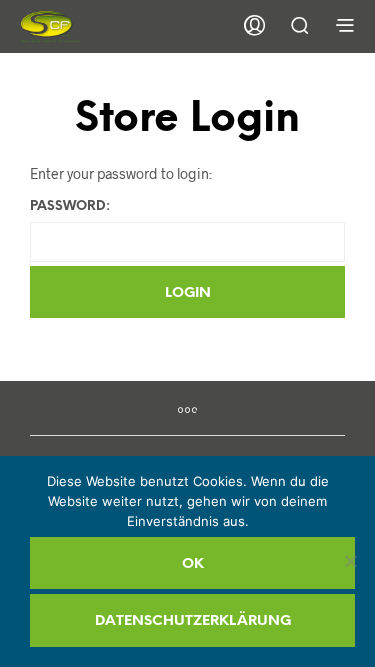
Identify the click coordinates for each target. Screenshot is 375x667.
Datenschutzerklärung (193, 621)
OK (193, 564)
